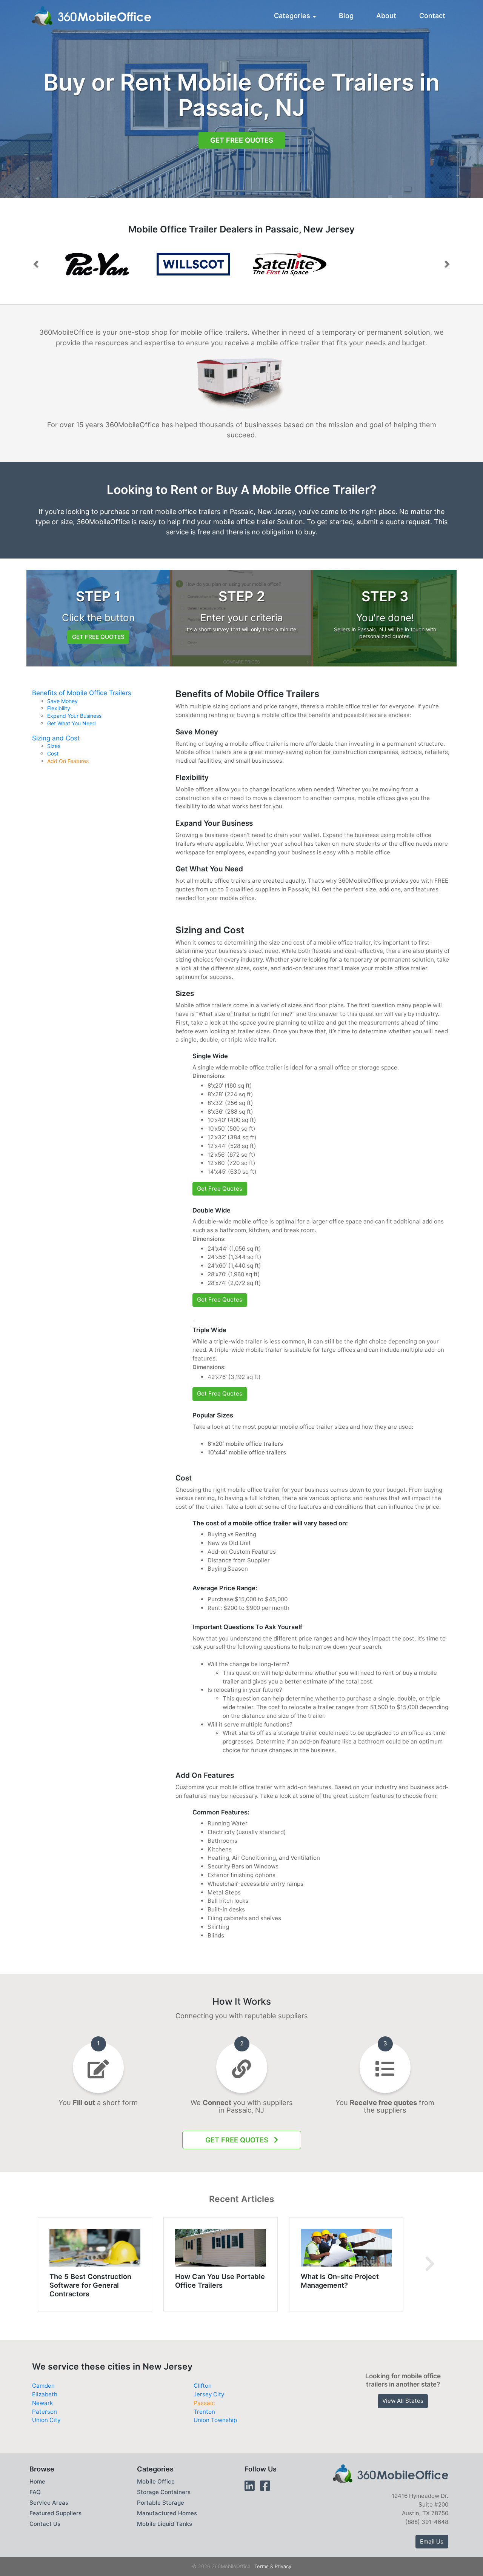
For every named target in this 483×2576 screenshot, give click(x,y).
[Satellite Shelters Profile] (290, 264)
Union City (46, 2420)
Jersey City (209, 2394)
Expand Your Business (74, 716)
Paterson (45, 2412)
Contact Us (45, 2524)
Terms (261, 2566)
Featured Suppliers (55, 2513)
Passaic (204, 2403)
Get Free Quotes (242, 140)
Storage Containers (164, 2492)
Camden (43, 2386)
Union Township (215, 2420)
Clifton (203, 2386)
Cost (53, 754)
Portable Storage (161, 2503)
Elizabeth (45, 2394)
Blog (346, 15)
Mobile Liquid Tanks (165, 2524)
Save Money (62, 701)
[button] (36, 264)
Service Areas (49, 2503)
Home (37, 2481)
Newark (42, 2403)
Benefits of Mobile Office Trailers (82, 693)
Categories (292, 15)
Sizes (54, 746)
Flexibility (59, 708)
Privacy (283, 2566)
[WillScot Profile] (97, 264)
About (386, 15)
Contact (432, 15)
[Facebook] (265, 2486)
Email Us (432, 2541)
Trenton (204, 2412)
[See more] (430, 2264)
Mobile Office (156, 2481)
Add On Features (68, 761)
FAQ (35, 2492)
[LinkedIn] (250, 2486)
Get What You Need (72, 723)
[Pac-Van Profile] (193, 264)
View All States (403, 2401)
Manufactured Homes (167, 2513)
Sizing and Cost (56, 738)
